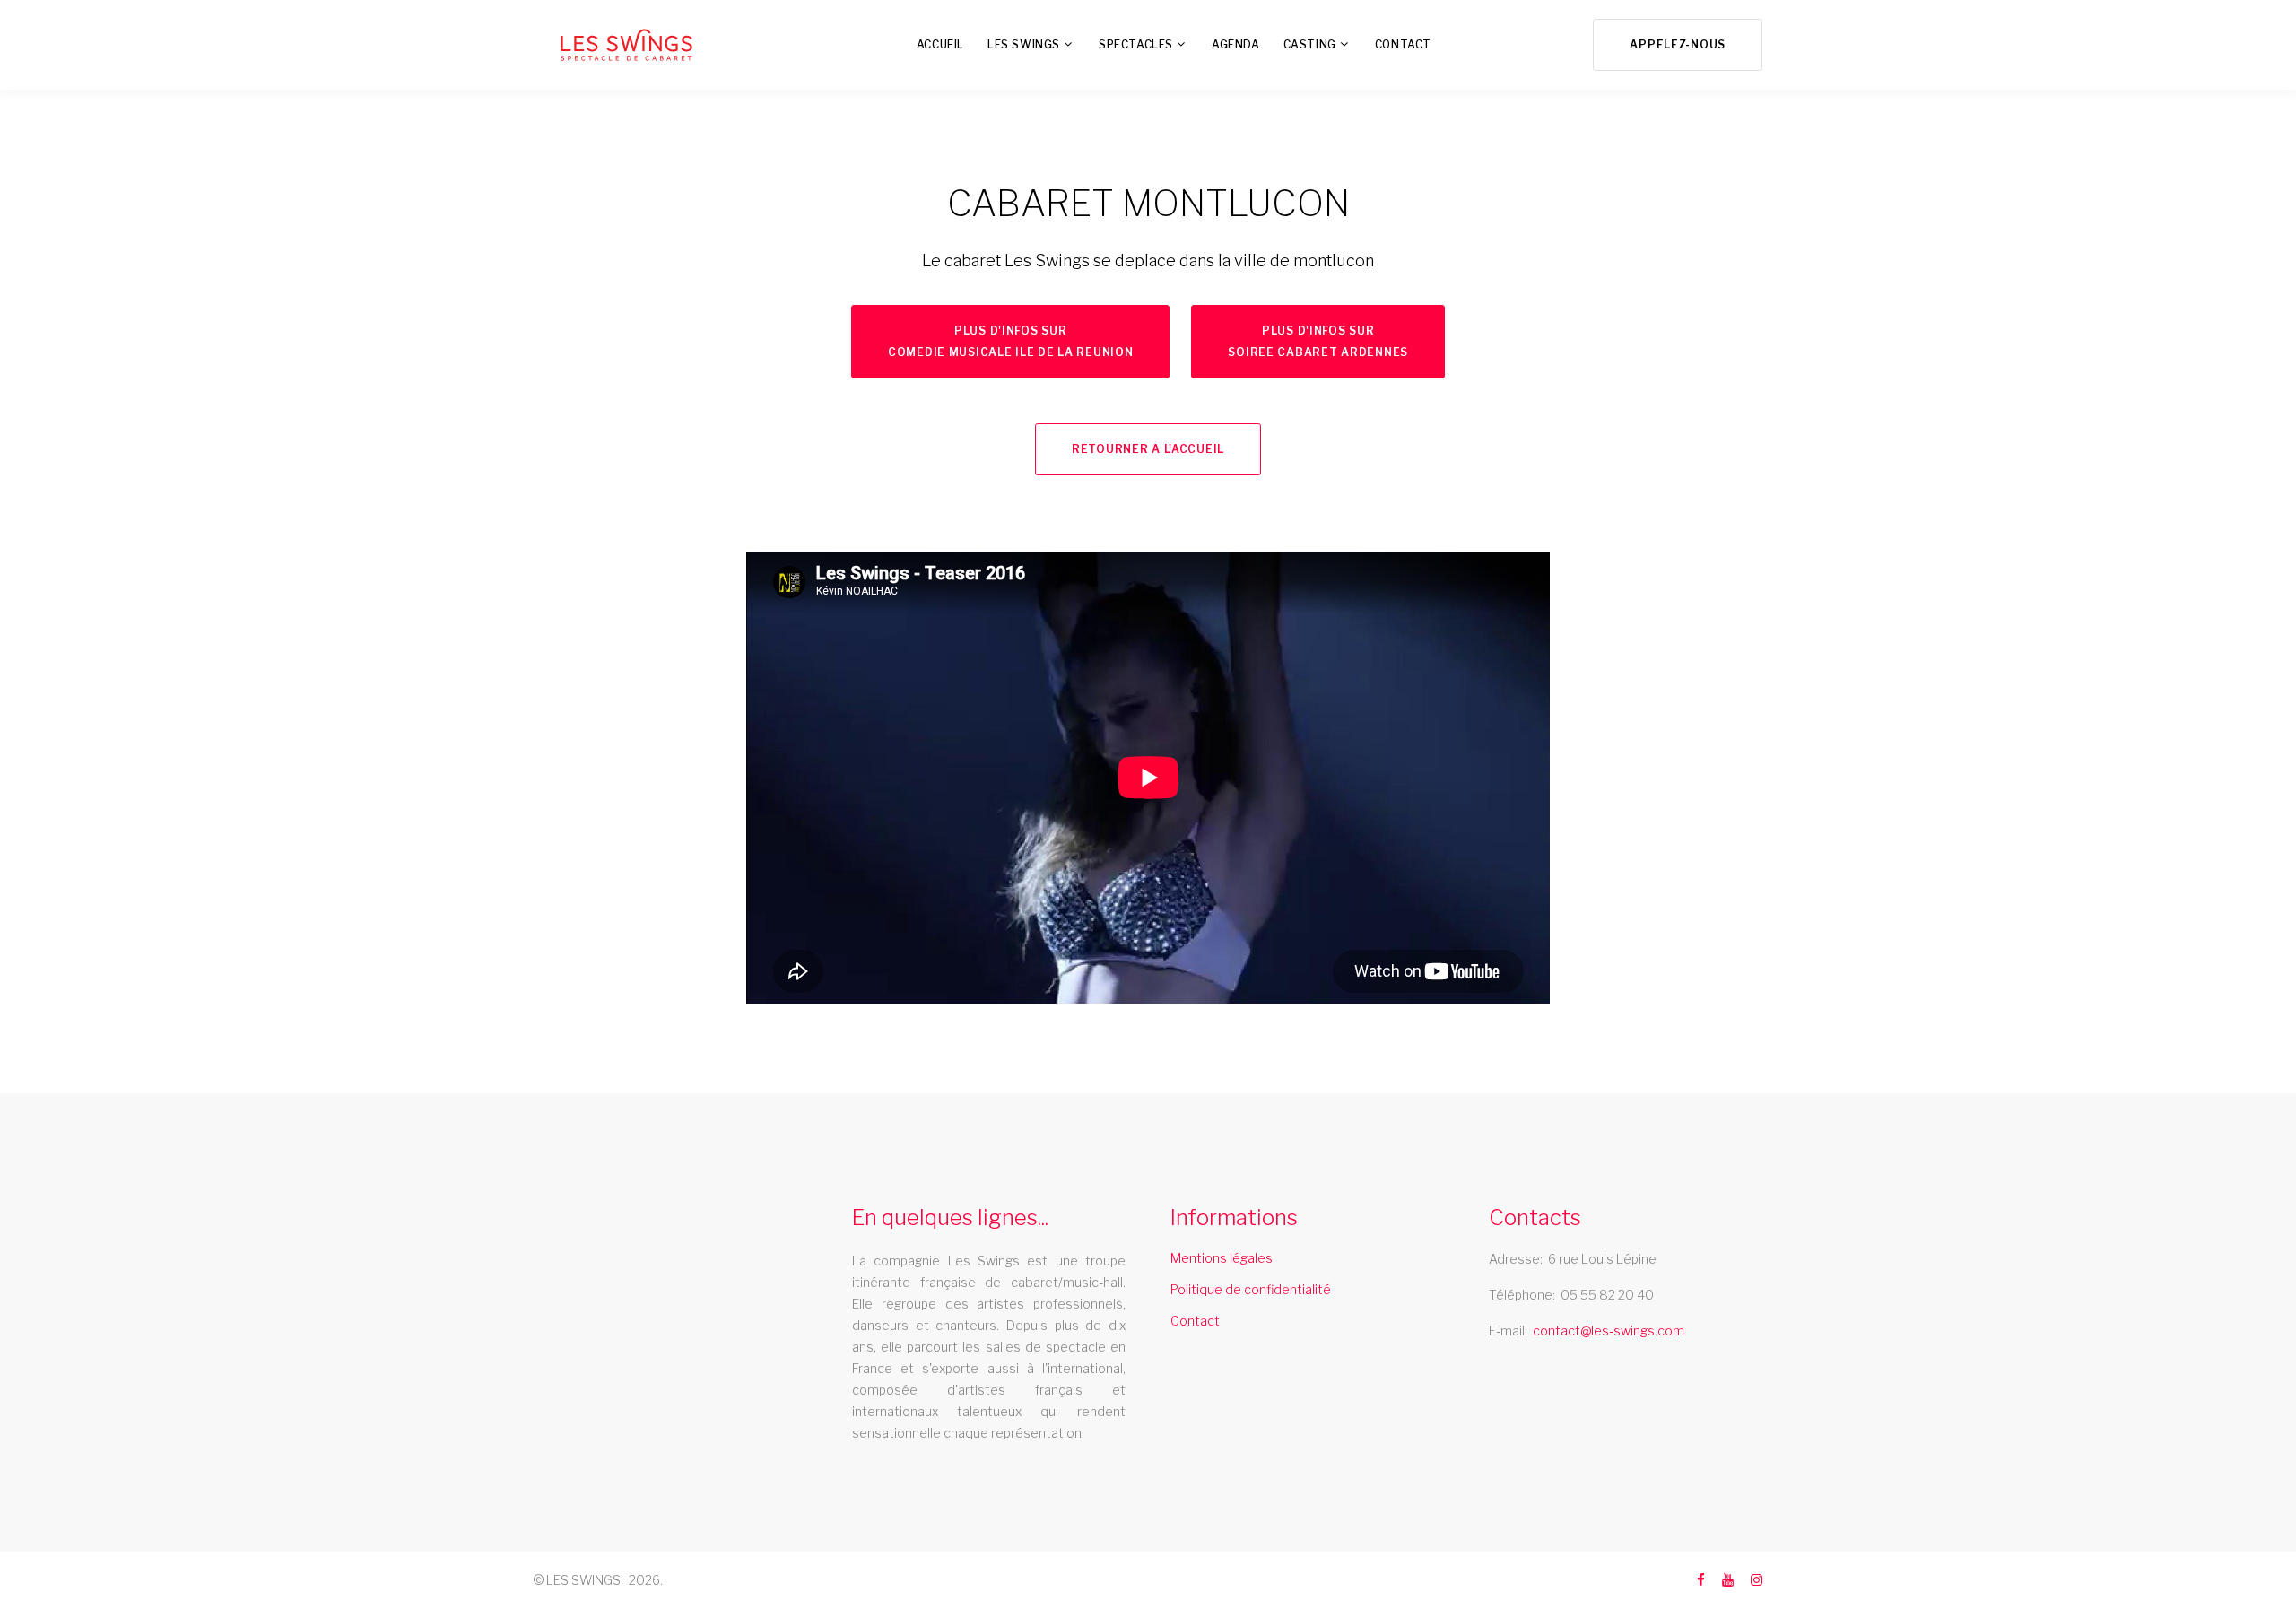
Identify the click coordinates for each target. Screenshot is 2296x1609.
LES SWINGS (1024, 44)
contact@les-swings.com (1609, 1331)
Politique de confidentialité (1251, 1289)
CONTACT (1403, 44)
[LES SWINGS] (626, 45)
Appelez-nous (1678, 44)
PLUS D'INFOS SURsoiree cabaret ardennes (1318, 341)
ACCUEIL (940, 44)
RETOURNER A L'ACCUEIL (1148, 449)
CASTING (1310, 44)
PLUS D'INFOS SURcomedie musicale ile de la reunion (1010, 341)
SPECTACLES (1136, 44)
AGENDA (1236, 44)
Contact (1195, 1321)
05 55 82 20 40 (1607, 1295)
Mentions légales (1222, 1258)
